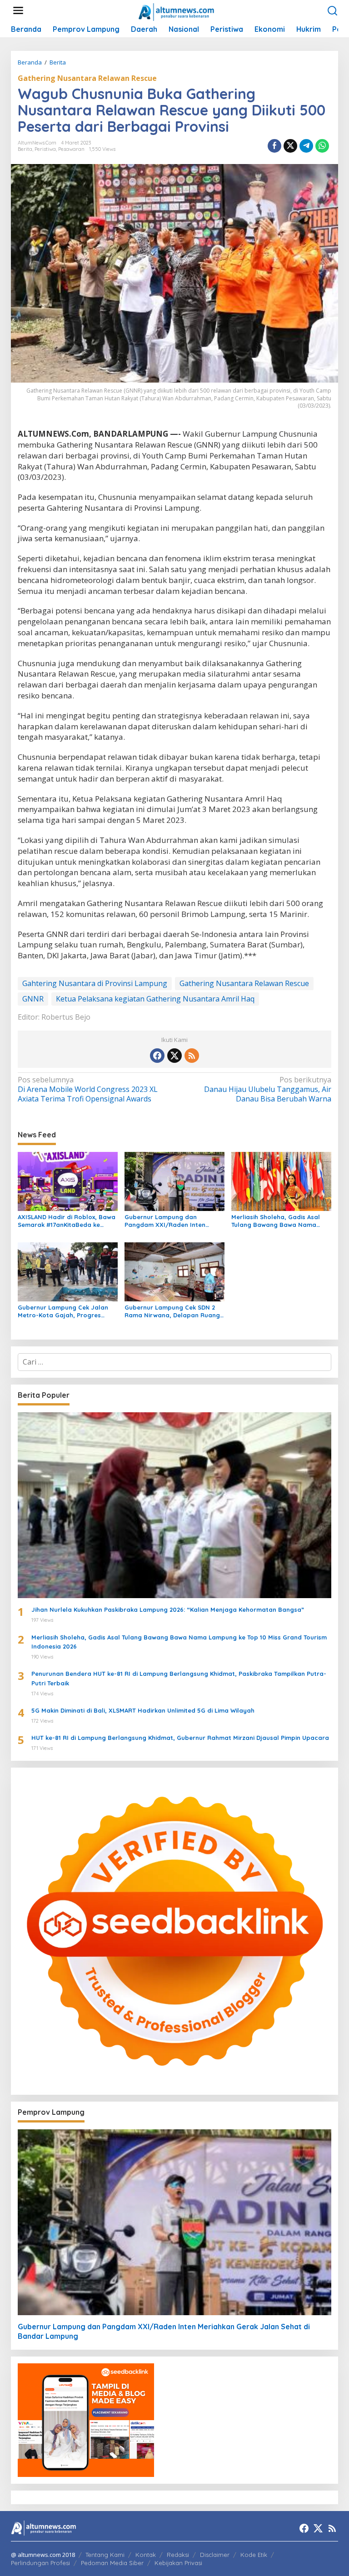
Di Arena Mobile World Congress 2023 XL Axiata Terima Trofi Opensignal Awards (88, 1089)
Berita (25, 149)
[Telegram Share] (306, 146)
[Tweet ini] (290, 146)
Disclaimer (215, 2555)
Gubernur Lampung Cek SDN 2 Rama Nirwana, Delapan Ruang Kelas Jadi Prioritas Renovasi (172, 1311)
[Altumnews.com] (177, 11)
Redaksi (178, 2555)
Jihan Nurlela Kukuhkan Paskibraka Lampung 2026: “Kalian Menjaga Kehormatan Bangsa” (168, 1609)
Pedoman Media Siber (112, 2563)
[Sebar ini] (274, 146)
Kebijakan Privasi (178, 2563)
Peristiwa (45, 149)
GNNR (33, 999)
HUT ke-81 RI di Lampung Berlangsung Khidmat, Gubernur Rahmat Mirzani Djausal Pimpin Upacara (180, 1738)
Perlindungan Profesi (40, 2563)
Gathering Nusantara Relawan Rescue (87, 78)
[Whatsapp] (322, 146)
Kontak (146, 2555)
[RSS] (192, 1056)
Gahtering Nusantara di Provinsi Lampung (95, 983)
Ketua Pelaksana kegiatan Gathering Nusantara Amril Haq (155, 999)
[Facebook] (157, 1056)
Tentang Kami (105, 2555)
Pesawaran (71, 149)
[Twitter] (174, 1056)
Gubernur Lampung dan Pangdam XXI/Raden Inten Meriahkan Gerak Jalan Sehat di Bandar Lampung (173, 1221)
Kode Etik (254, 2555)
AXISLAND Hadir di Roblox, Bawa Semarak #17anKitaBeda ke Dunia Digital (67, 1221)
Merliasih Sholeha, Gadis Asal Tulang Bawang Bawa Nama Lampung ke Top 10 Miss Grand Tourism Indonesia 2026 (278, 1221)
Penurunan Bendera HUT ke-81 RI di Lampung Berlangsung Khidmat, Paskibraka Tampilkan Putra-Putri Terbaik (179, 1678)
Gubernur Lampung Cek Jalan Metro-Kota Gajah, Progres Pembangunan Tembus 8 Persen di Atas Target (66, 1311)
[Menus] (18, 11)
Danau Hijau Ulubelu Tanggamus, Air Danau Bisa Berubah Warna (268, 1089)
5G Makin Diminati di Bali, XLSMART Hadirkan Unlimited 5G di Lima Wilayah (143, 1710)
